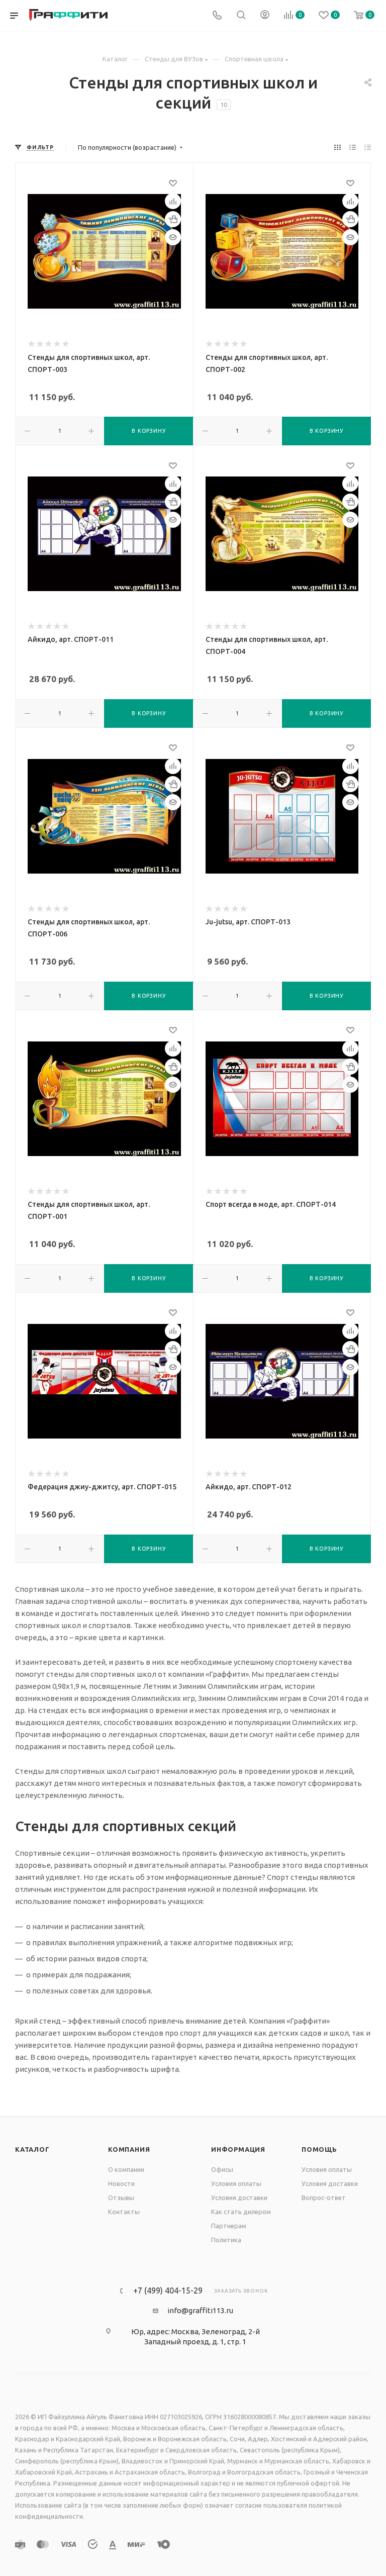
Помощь (319, 2149)
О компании (126, 2169)
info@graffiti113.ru (200, 2310)
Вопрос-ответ (324, 2198)
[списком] (353, 147)
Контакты (124, 2212)
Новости (121, 2183)
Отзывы (121, 2198)
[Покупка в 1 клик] (173, 219)
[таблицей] (368, 147)
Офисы (222, 2169)
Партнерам (229, 2226)
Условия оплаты (236, 2183)
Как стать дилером (241, 2212)
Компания (129, 2149)
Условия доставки (239, 2198)
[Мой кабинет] (265, 16)
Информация (238, 2149)
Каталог (32, 2149)
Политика (226, 2240)
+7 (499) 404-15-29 (168, 2291)
